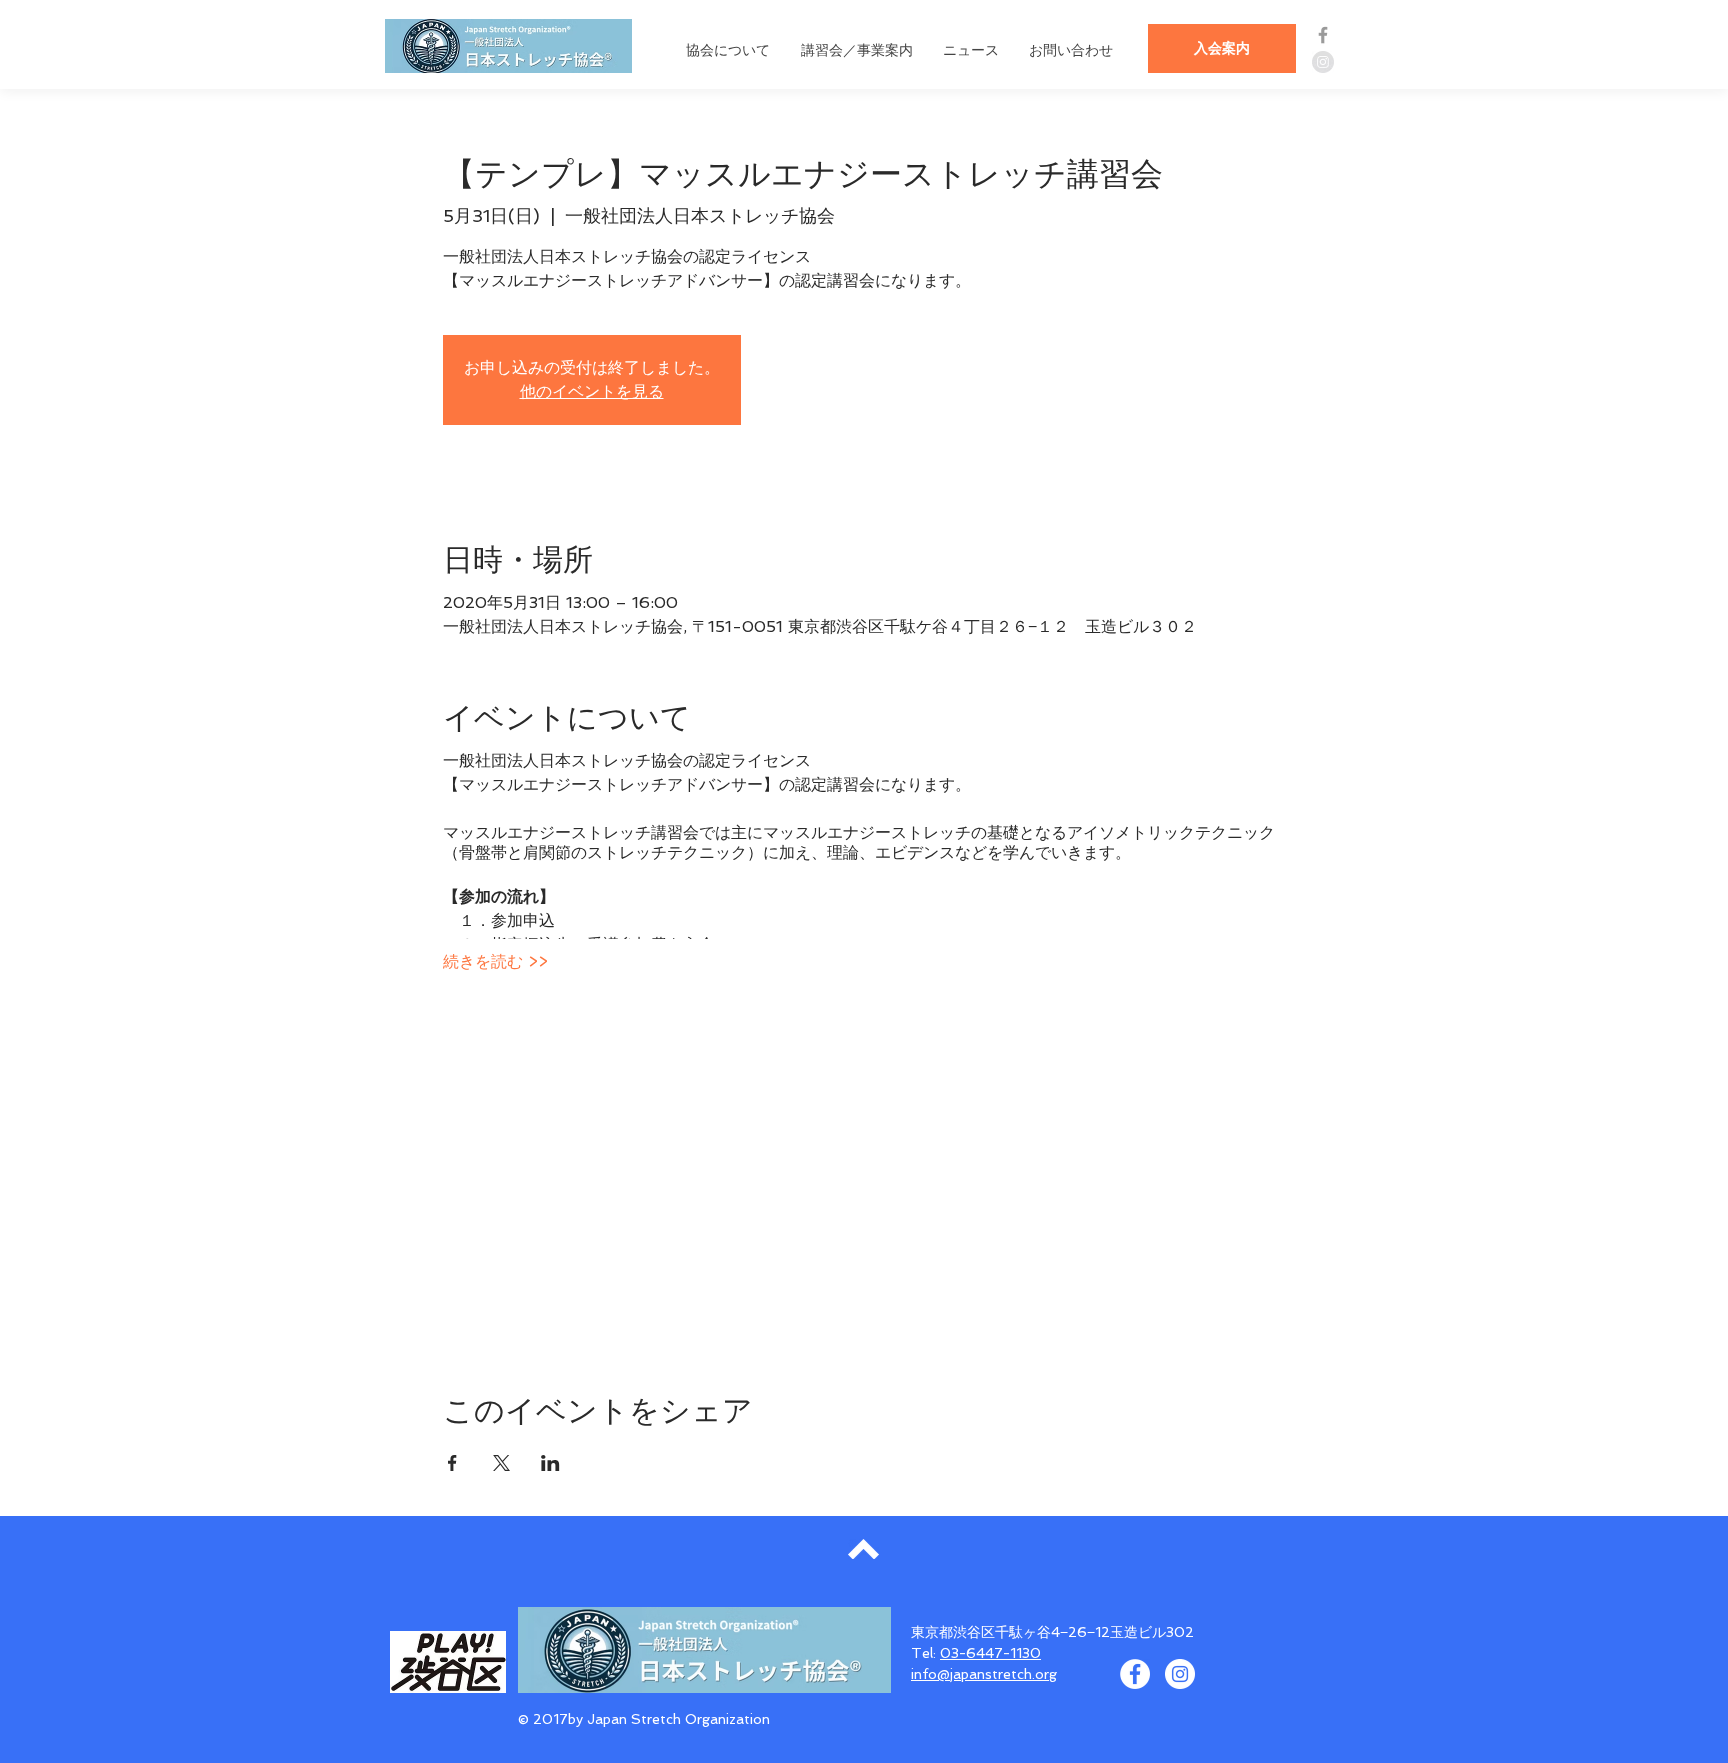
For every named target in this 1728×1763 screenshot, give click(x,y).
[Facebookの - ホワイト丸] (1135, 1674)
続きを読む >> (495, 961)
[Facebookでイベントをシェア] (452, 1463)
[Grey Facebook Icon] (1323, 35)
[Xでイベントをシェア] (501, 1463)
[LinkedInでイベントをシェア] (550, 1463)
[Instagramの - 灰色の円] (1323, 62)
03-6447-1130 (990, 1653)
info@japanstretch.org (984, 1674)
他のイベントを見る (592, 391)
